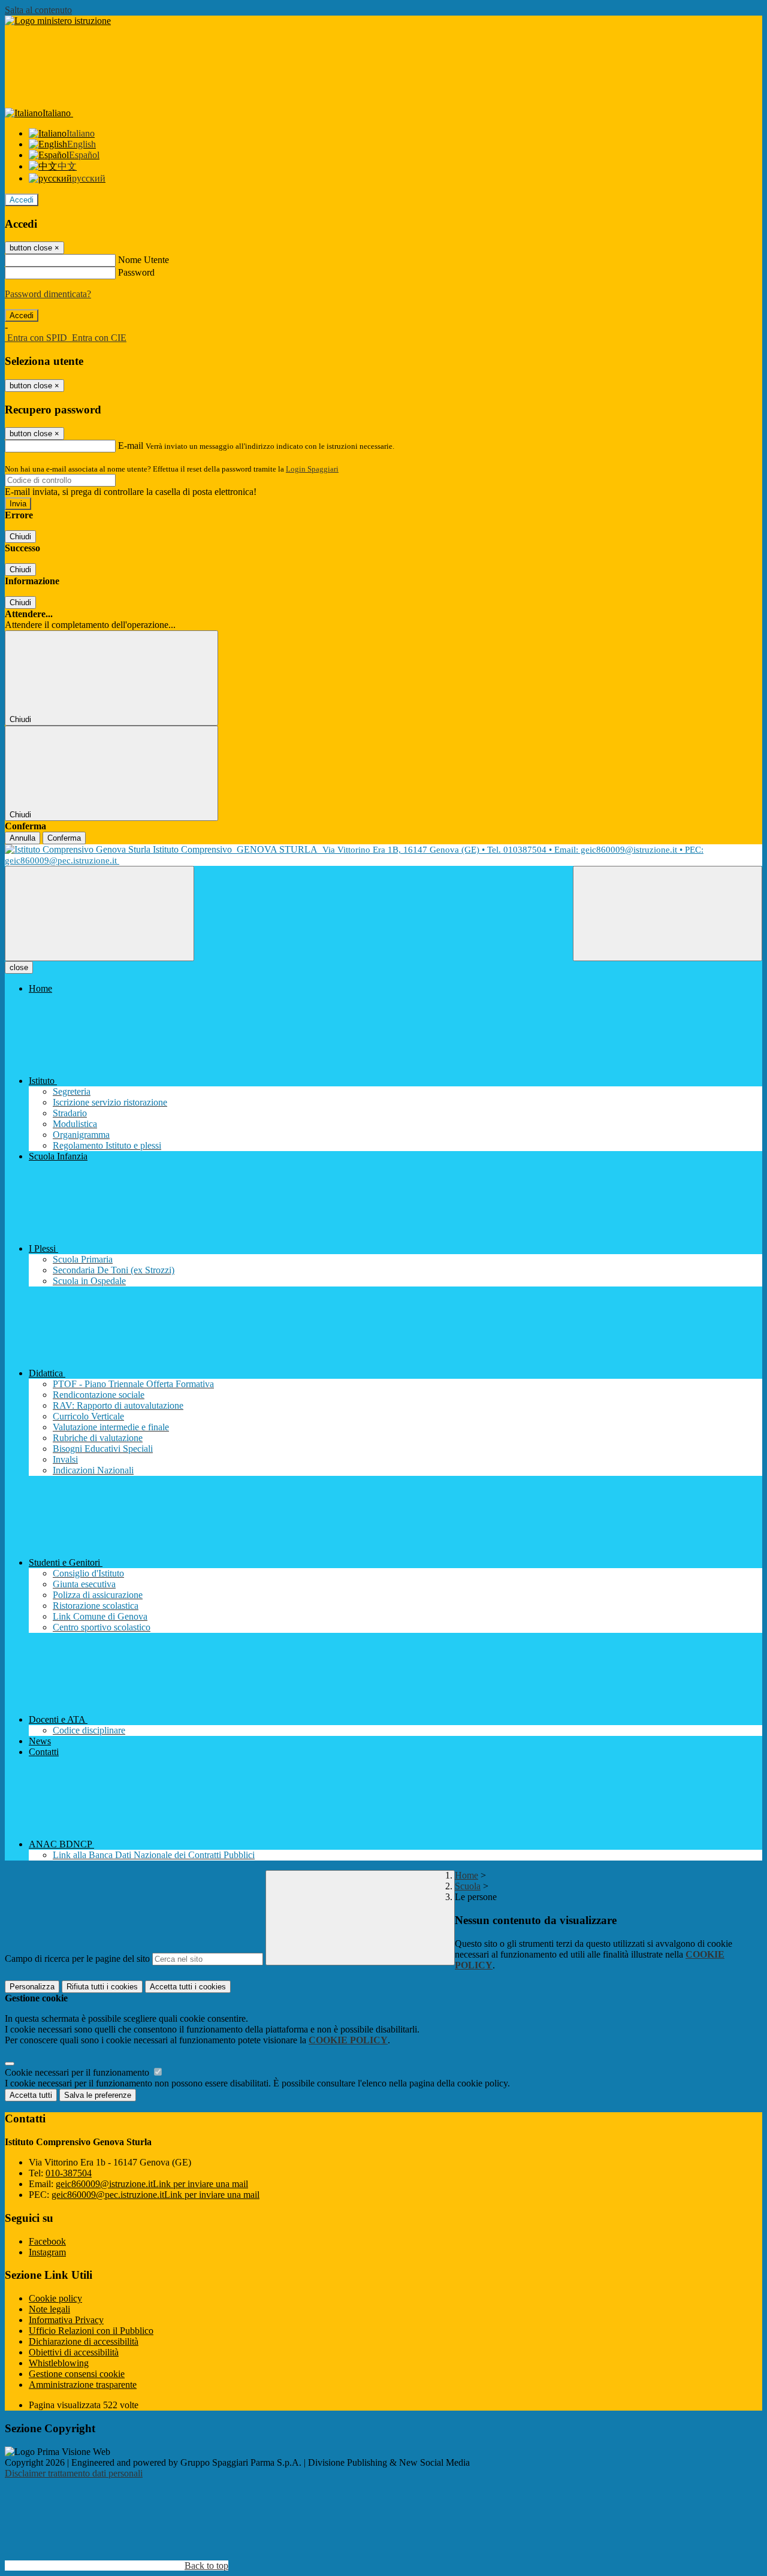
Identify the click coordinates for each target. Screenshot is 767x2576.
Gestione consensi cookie (77, 2374)
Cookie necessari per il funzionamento (78, 2072)
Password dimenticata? (48, 294)
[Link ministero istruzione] (58, 21)
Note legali (49, 2309)
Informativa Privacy (66, 2320)
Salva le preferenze (98, 2095)
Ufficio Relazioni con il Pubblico (91, 2331)
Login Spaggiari (312, 469)
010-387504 (69, 2173)
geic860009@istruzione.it (152, 2184)
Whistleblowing (59, 2363)
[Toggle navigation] (99, 913)
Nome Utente (144, 260)
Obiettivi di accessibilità (74, 2352)
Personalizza (32, 1987)
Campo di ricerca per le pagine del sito (77, 1959)
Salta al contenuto (38, 10)
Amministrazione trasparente (83, 2385)
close (19, 967)
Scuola (468, 1886)
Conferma (64, 838)
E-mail (131, 446)
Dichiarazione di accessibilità (84, 2341)
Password (136, 272)
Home (466, 1875)
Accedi (22, 200)
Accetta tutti (188, 1987)
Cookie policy (55, 2298)
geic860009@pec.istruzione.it (155, 2195)
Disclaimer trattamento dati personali (74, 2473)
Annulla (22, 838)
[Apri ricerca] (668, 913)
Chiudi (20, 537)
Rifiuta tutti (102, 1987)
